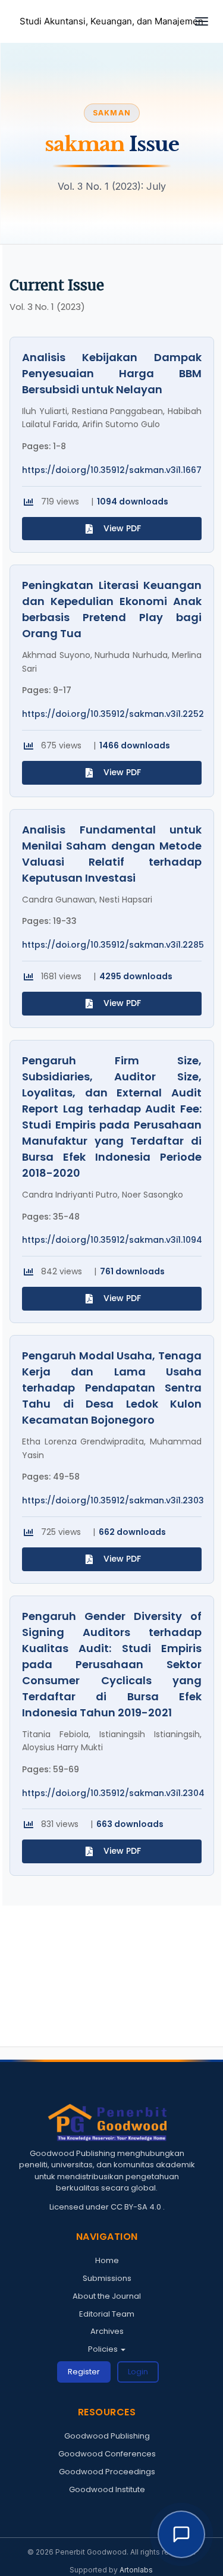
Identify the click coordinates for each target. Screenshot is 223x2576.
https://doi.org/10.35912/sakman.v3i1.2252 (113, 714)
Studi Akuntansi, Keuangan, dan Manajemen (111, 21)
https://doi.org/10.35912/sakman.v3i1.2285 (113, 945)
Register (84, 2372)
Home (107, 2260)
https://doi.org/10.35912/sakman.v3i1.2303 (113, 1501)
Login (138, 2372)
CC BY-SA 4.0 (137, 2207)
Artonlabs (136, 2570)
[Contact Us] (181, 2534)
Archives (107, 2331)
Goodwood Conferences (107, 2454)
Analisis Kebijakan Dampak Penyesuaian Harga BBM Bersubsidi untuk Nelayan (112, 373)
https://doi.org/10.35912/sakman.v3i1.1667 (112, 470)
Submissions (107, 2278)
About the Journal (107, 2296)
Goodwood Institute (107, 2489)
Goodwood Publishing (107, 2436)
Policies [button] (104, 2349)
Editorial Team (107, 2314)
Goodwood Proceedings (107, 2472)
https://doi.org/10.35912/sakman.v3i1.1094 (112, 1240)
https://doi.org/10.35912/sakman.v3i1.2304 (113, 1793)
